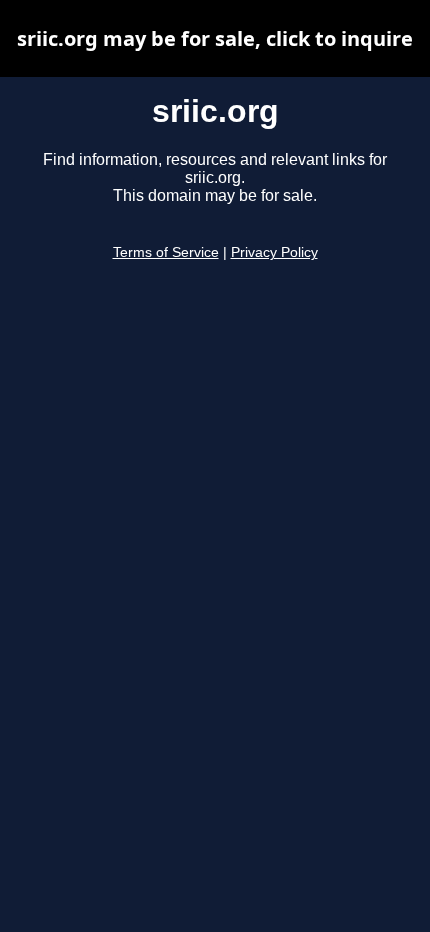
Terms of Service (166, 252)
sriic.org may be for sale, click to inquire (215, 38)
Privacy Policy (274, 252)
